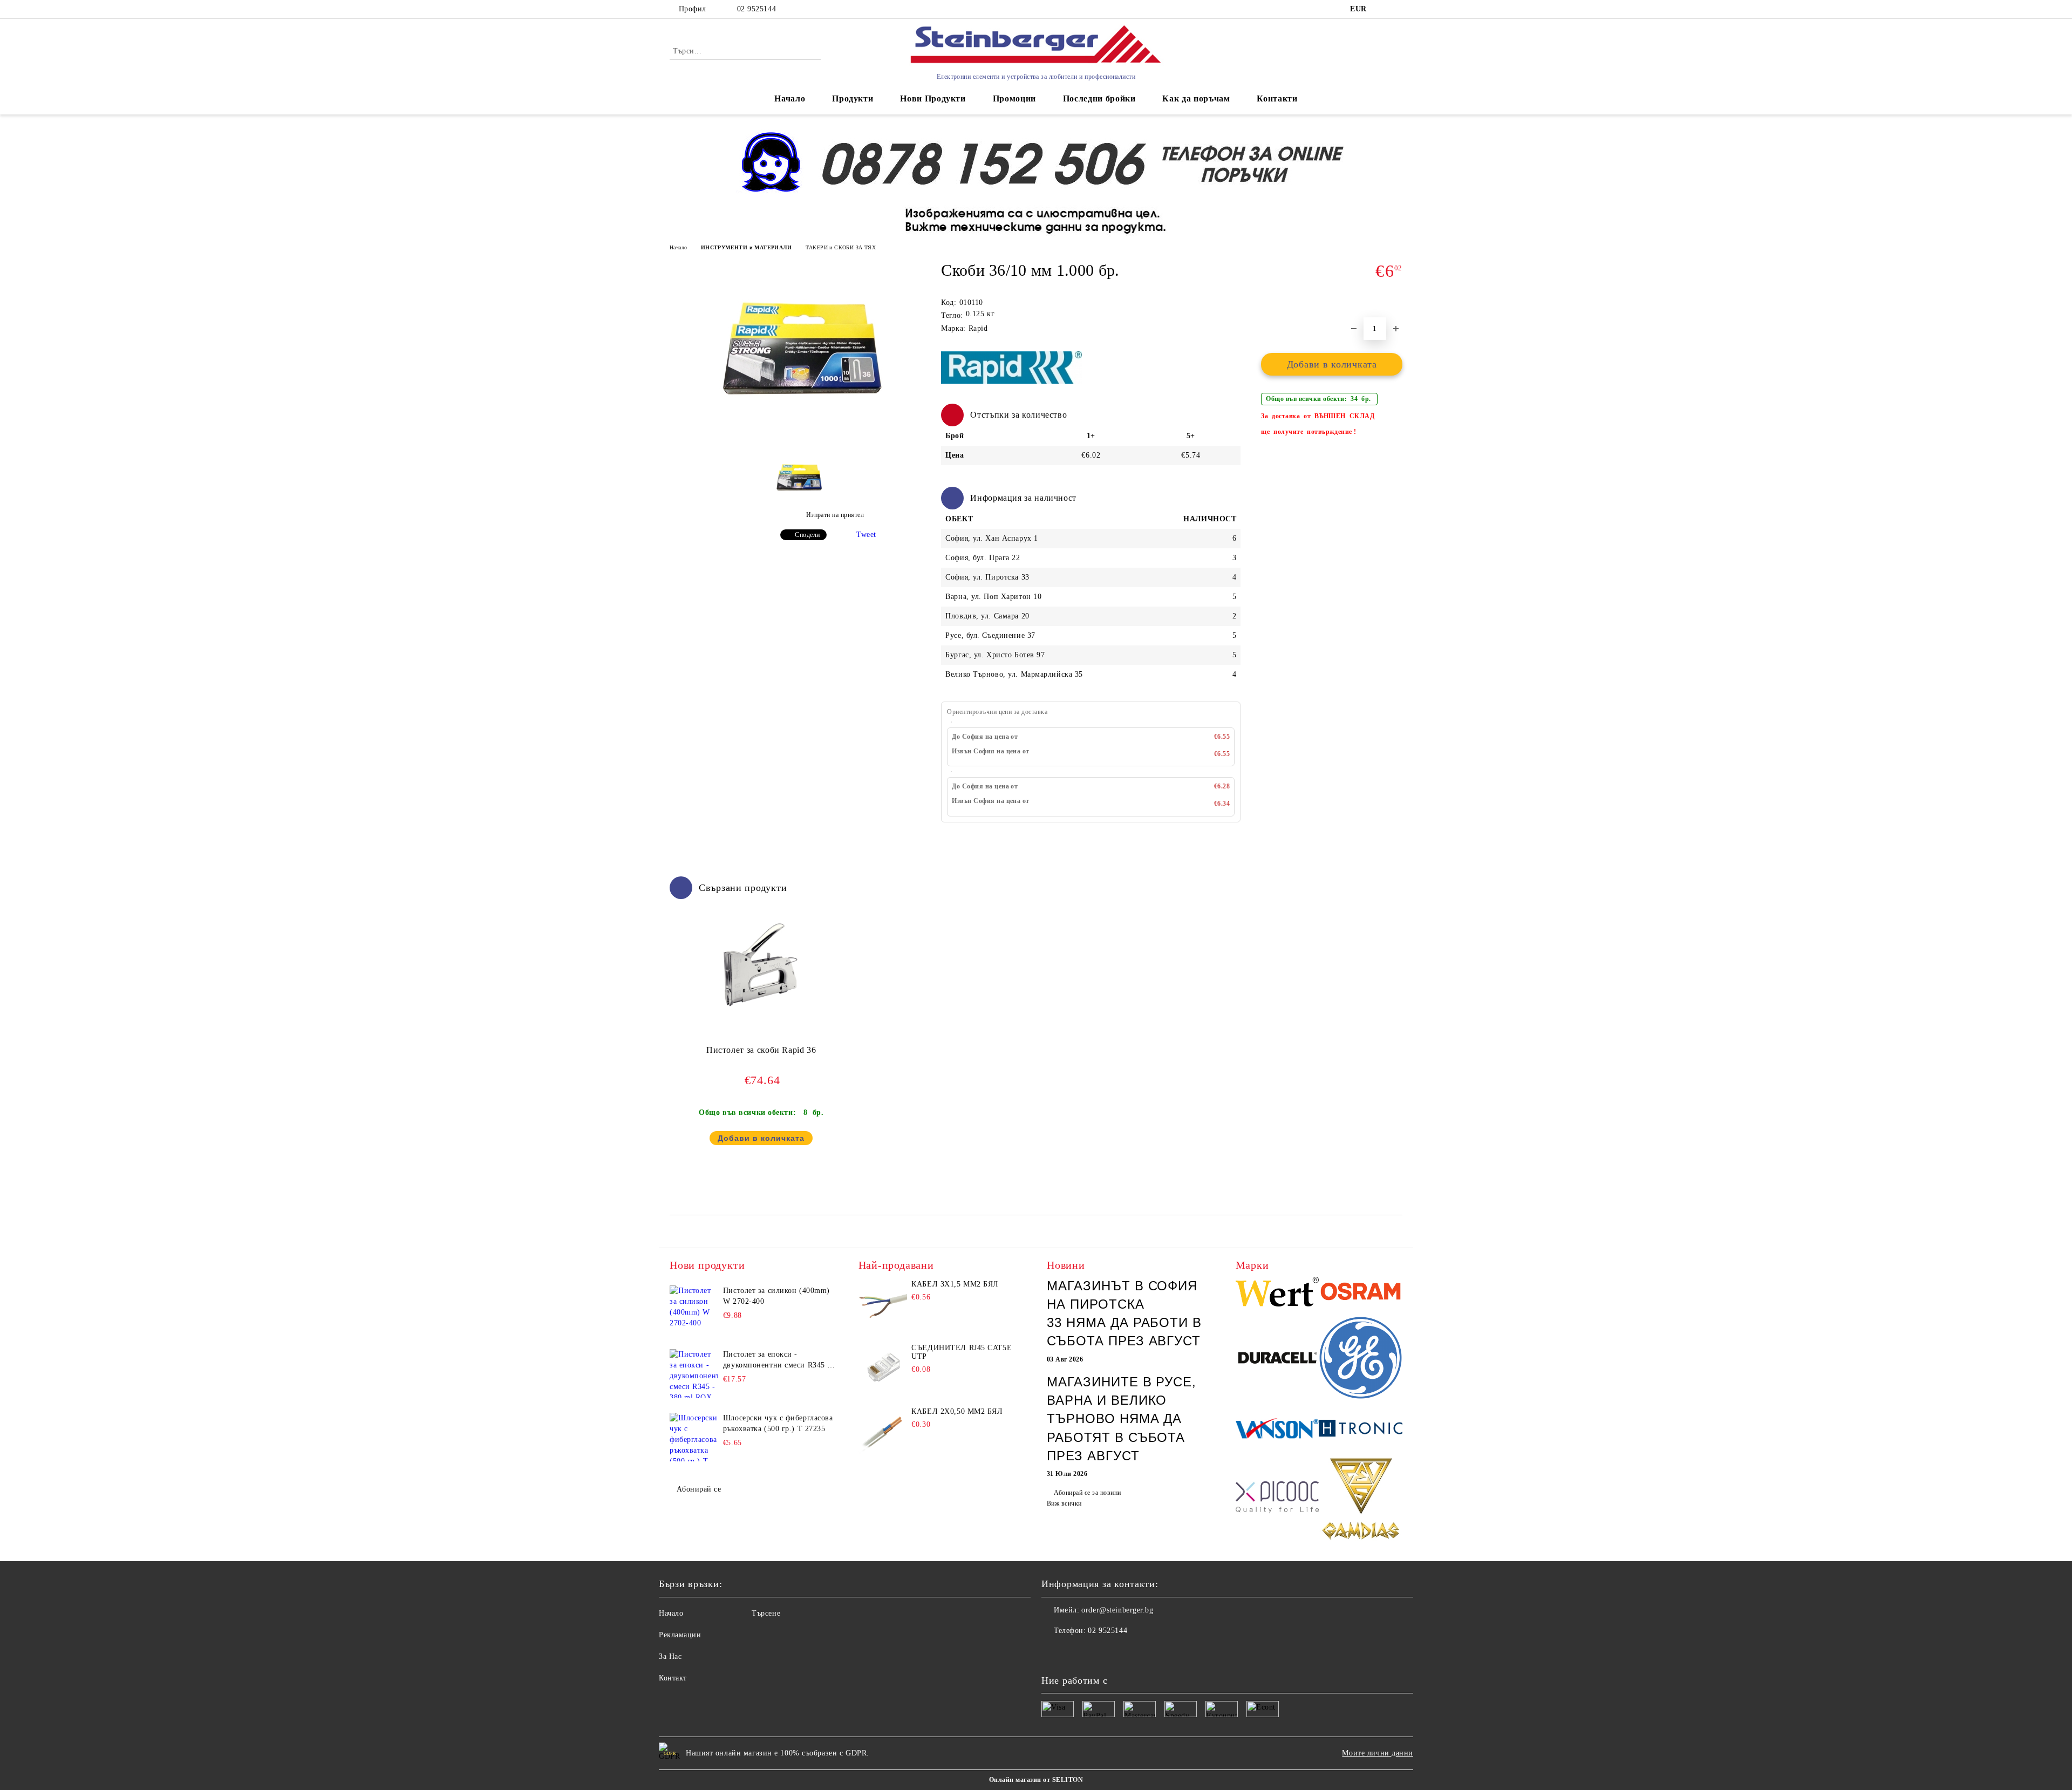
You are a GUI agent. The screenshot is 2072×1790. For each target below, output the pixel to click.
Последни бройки (1099, 98)
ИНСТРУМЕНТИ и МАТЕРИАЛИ (746, 247)
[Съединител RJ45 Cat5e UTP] (883, 1368)
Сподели (807, 535)
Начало (790, 98)
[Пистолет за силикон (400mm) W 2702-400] (694, 1310)
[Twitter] (1074, 1652)
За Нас (670, 1656)
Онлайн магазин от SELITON (1036, 1780)
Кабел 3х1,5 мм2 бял (955, 1284)
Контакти (1277, 98)
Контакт (673, 1678)
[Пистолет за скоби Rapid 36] (761, 964)
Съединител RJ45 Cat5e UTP (962, 1352)
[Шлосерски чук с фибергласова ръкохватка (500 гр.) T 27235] (694, 1437)
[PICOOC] (1277, 1500)
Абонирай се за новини (1087, 1493)
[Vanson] (1277, 1430)
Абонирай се (699, 1489)
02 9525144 (756, 9)
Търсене (766, 1613)
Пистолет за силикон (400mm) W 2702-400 (776, 1296)
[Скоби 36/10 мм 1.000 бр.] (798, 431)
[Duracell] (1277, 1359)
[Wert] (1277, 1293)
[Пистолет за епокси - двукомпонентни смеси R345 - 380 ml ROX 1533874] (694, 1373)
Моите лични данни (1378, 1753)
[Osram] (1361, 1293)
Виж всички (1064, 1503)
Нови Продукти (933, 98)
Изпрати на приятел (835, 515)
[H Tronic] (1361, 1430)
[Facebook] (1050, 1652)
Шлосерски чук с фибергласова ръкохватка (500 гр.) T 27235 (778, 1423)
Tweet (866, 535)
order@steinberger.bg (1117, 1610)
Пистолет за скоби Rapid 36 (761, 1050)
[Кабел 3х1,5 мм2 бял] (883, 1304)
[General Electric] (1361, 1360)
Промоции (1014, 98)
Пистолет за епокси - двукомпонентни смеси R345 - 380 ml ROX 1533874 (777, 1360)
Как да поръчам (1196, 98)
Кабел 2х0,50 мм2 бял (957, 1411)
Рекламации (680, 1635)
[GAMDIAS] (1361, 1500)
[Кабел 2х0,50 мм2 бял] (883, 1432)
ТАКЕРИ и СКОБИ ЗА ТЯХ (841, 247)
